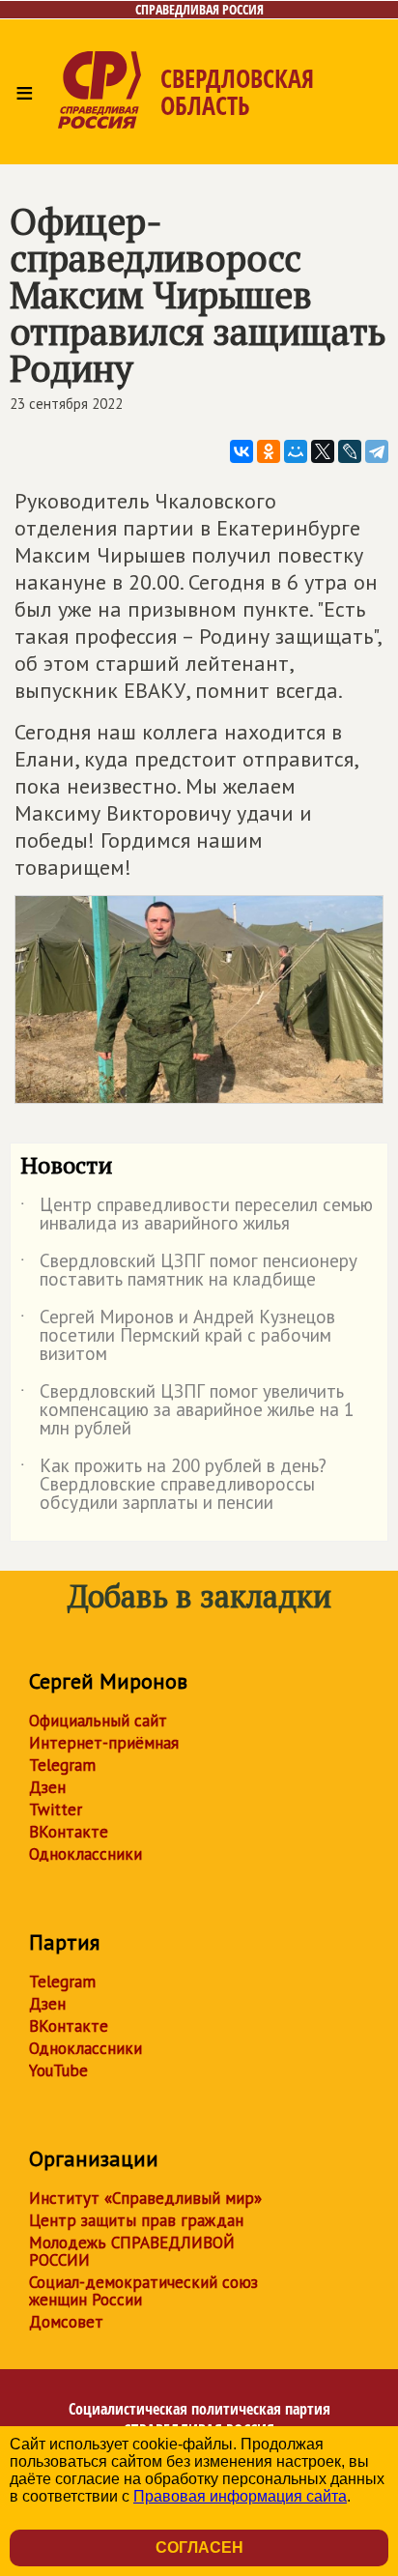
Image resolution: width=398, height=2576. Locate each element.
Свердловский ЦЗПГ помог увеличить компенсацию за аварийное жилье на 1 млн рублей (187, 1411)
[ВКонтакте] (242, 451)
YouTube (58, 2070)
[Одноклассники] (269, 451)
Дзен (47, 1787)
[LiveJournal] (350, 451)
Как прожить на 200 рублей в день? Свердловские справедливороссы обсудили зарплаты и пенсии (173, 1485)
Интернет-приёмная (104, 1743)
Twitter (56, 1809)
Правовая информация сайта (240, 2496)
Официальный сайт (98, 1721)
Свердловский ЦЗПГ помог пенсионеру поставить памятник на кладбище (189, 1271)
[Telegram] (377, 451)
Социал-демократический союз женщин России (143, 2291)
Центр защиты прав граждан (136, 2220)
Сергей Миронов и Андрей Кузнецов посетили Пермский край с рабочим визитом (178, 1336)
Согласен (199, 2547)
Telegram (62, 1765)
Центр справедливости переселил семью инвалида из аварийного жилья (197, 1215)
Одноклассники (85, 1854)
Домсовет (66, 2322)
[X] (323, 451)
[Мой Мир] (296, 451)
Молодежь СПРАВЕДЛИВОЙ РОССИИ (132, 2251)
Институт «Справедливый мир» (145, 2198)
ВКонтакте (69, 1832)
